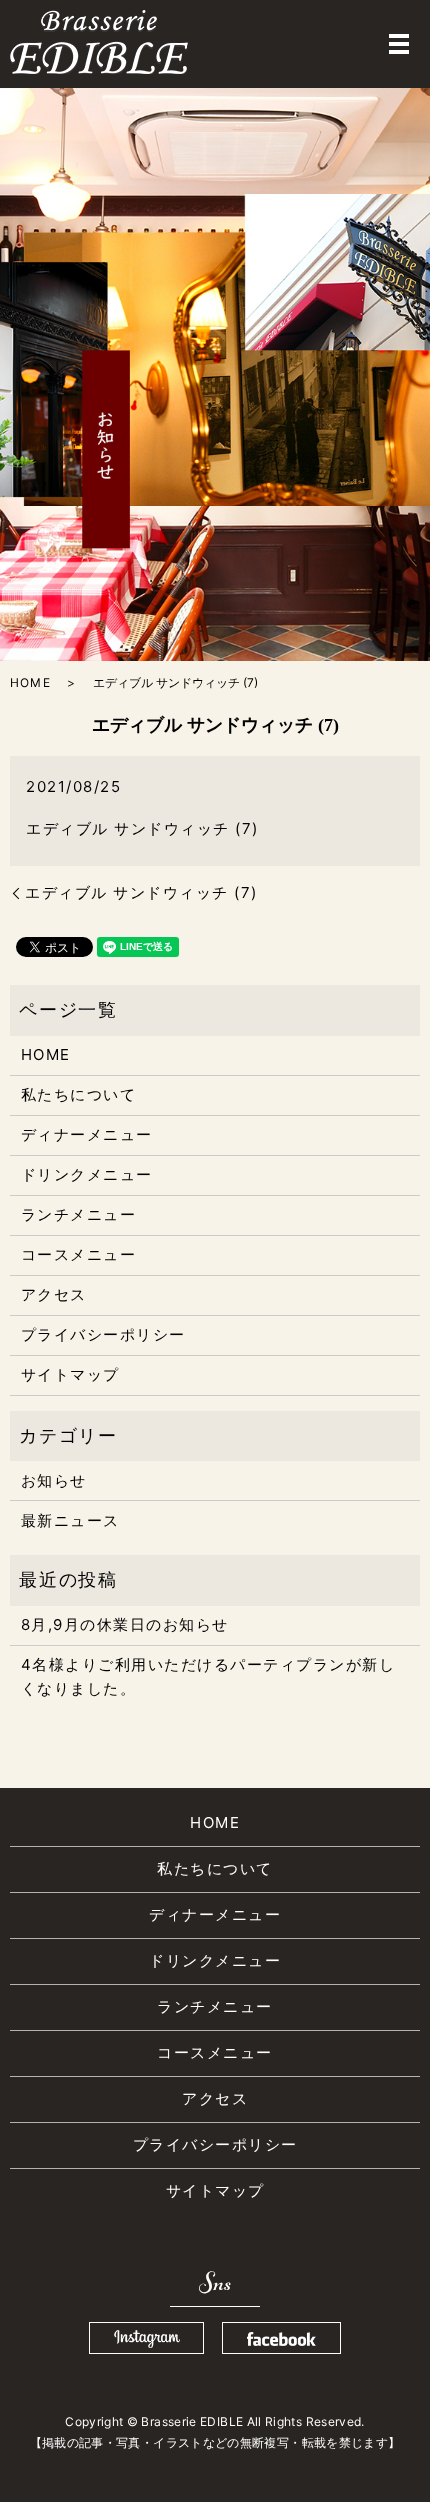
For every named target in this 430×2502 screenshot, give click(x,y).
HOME (30, 682)
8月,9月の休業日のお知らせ (125, 1624)
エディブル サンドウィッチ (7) (142, 828)
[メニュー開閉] (399, 44)
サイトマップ (70, 1374)
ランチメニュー (79, 1214)
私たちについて (79, 1094)
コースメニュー (79, 1254)
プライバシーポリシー (103, 1334)
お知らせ (54, 1480)
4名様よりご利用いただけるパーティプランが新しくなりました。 (208, 1676)
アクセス (54, 1294)
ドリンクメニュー (87, 1174)
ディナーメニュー (87, 1134)
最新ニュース (70, 1520)
